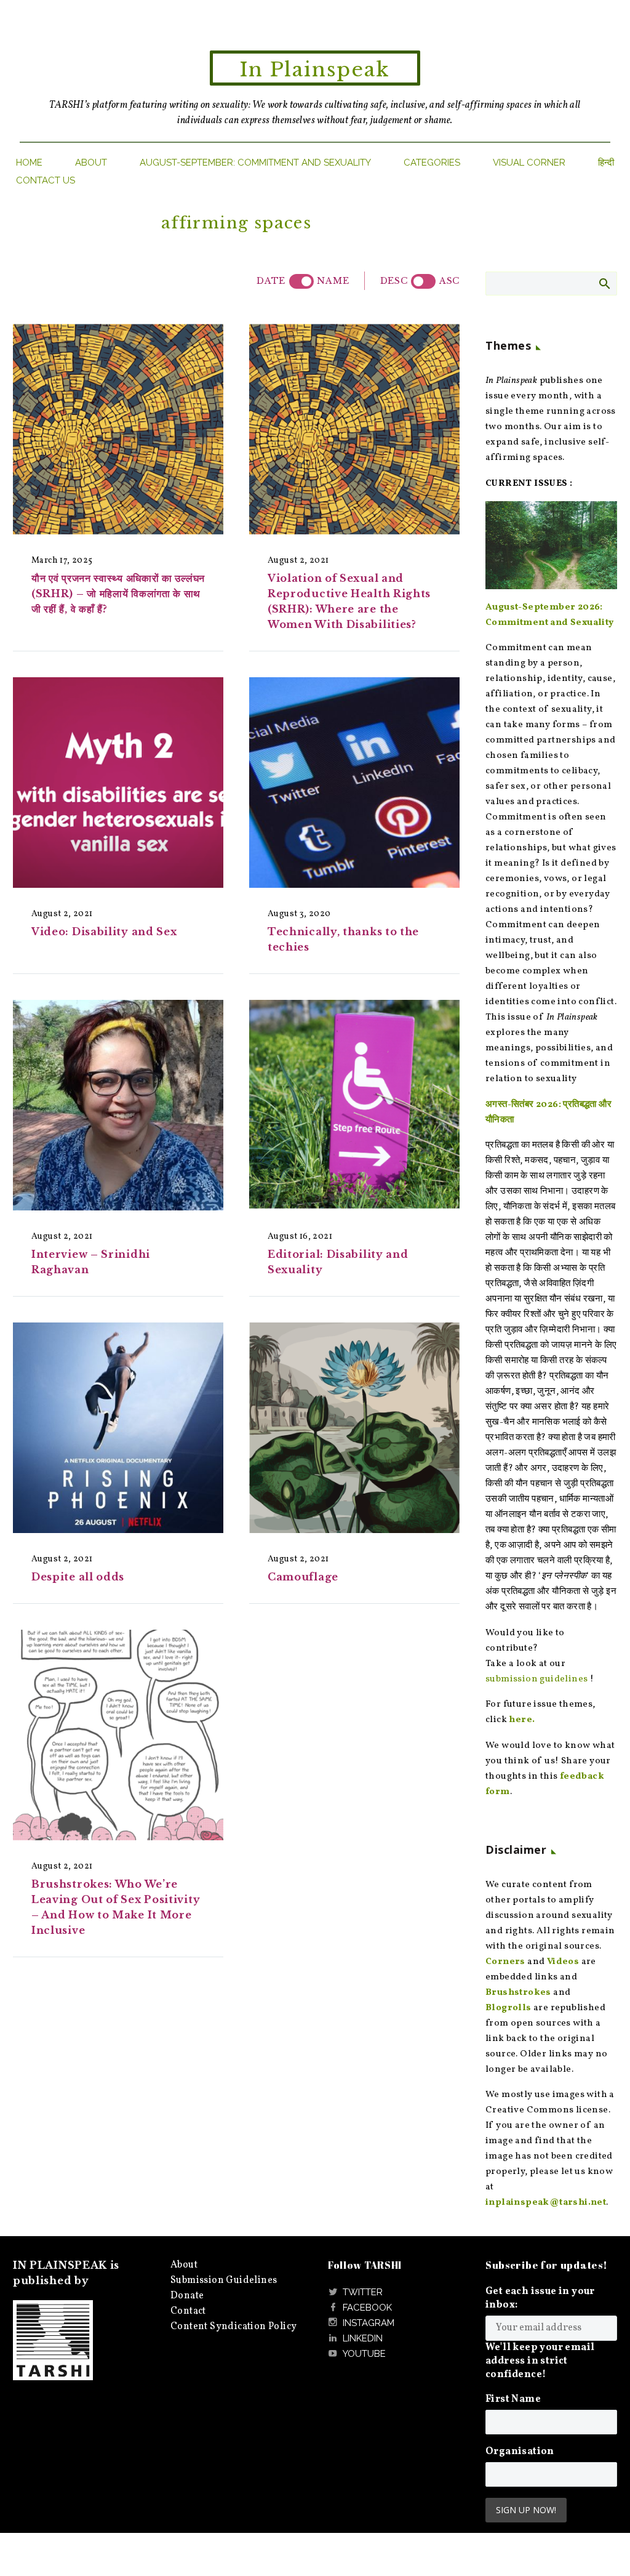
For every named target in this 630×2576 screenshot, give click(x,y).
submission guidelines (536, 1679)
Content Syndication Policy (233, 2327)
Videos (563, 1962)
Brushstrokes (518, 1993)
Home (29, 163)
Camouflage (303, 1577)
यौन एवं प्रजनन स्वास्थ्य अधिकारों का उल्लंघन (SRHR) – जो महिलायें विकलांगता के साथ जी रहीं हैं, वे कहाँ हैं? (118, 594)
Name (333, 281)
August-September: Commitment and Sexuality (255, 163)
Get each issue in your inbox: (540, 2298)
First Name (513, 2399)
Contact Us (46, 180)
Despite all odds (78, 1577)
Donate (187, 2296)
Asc (449, 281)
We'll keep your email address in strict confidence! (540, 2361)
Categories (432, 163)
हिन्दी (606, 163)
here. (522, 1720)
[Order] (423, 281)
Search (604, 283)
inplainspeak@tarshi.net (546, 2203)
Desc (394, 281)
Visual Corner (529, 163)
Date (271, 281)
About (91, 163)
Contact (188, 2311)
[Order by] (301, 281)
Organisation (520, 2452)
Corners (505, 1962)
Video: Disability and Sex (104, 932)
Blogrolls (508, 2008)
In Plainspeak (315, 70)
